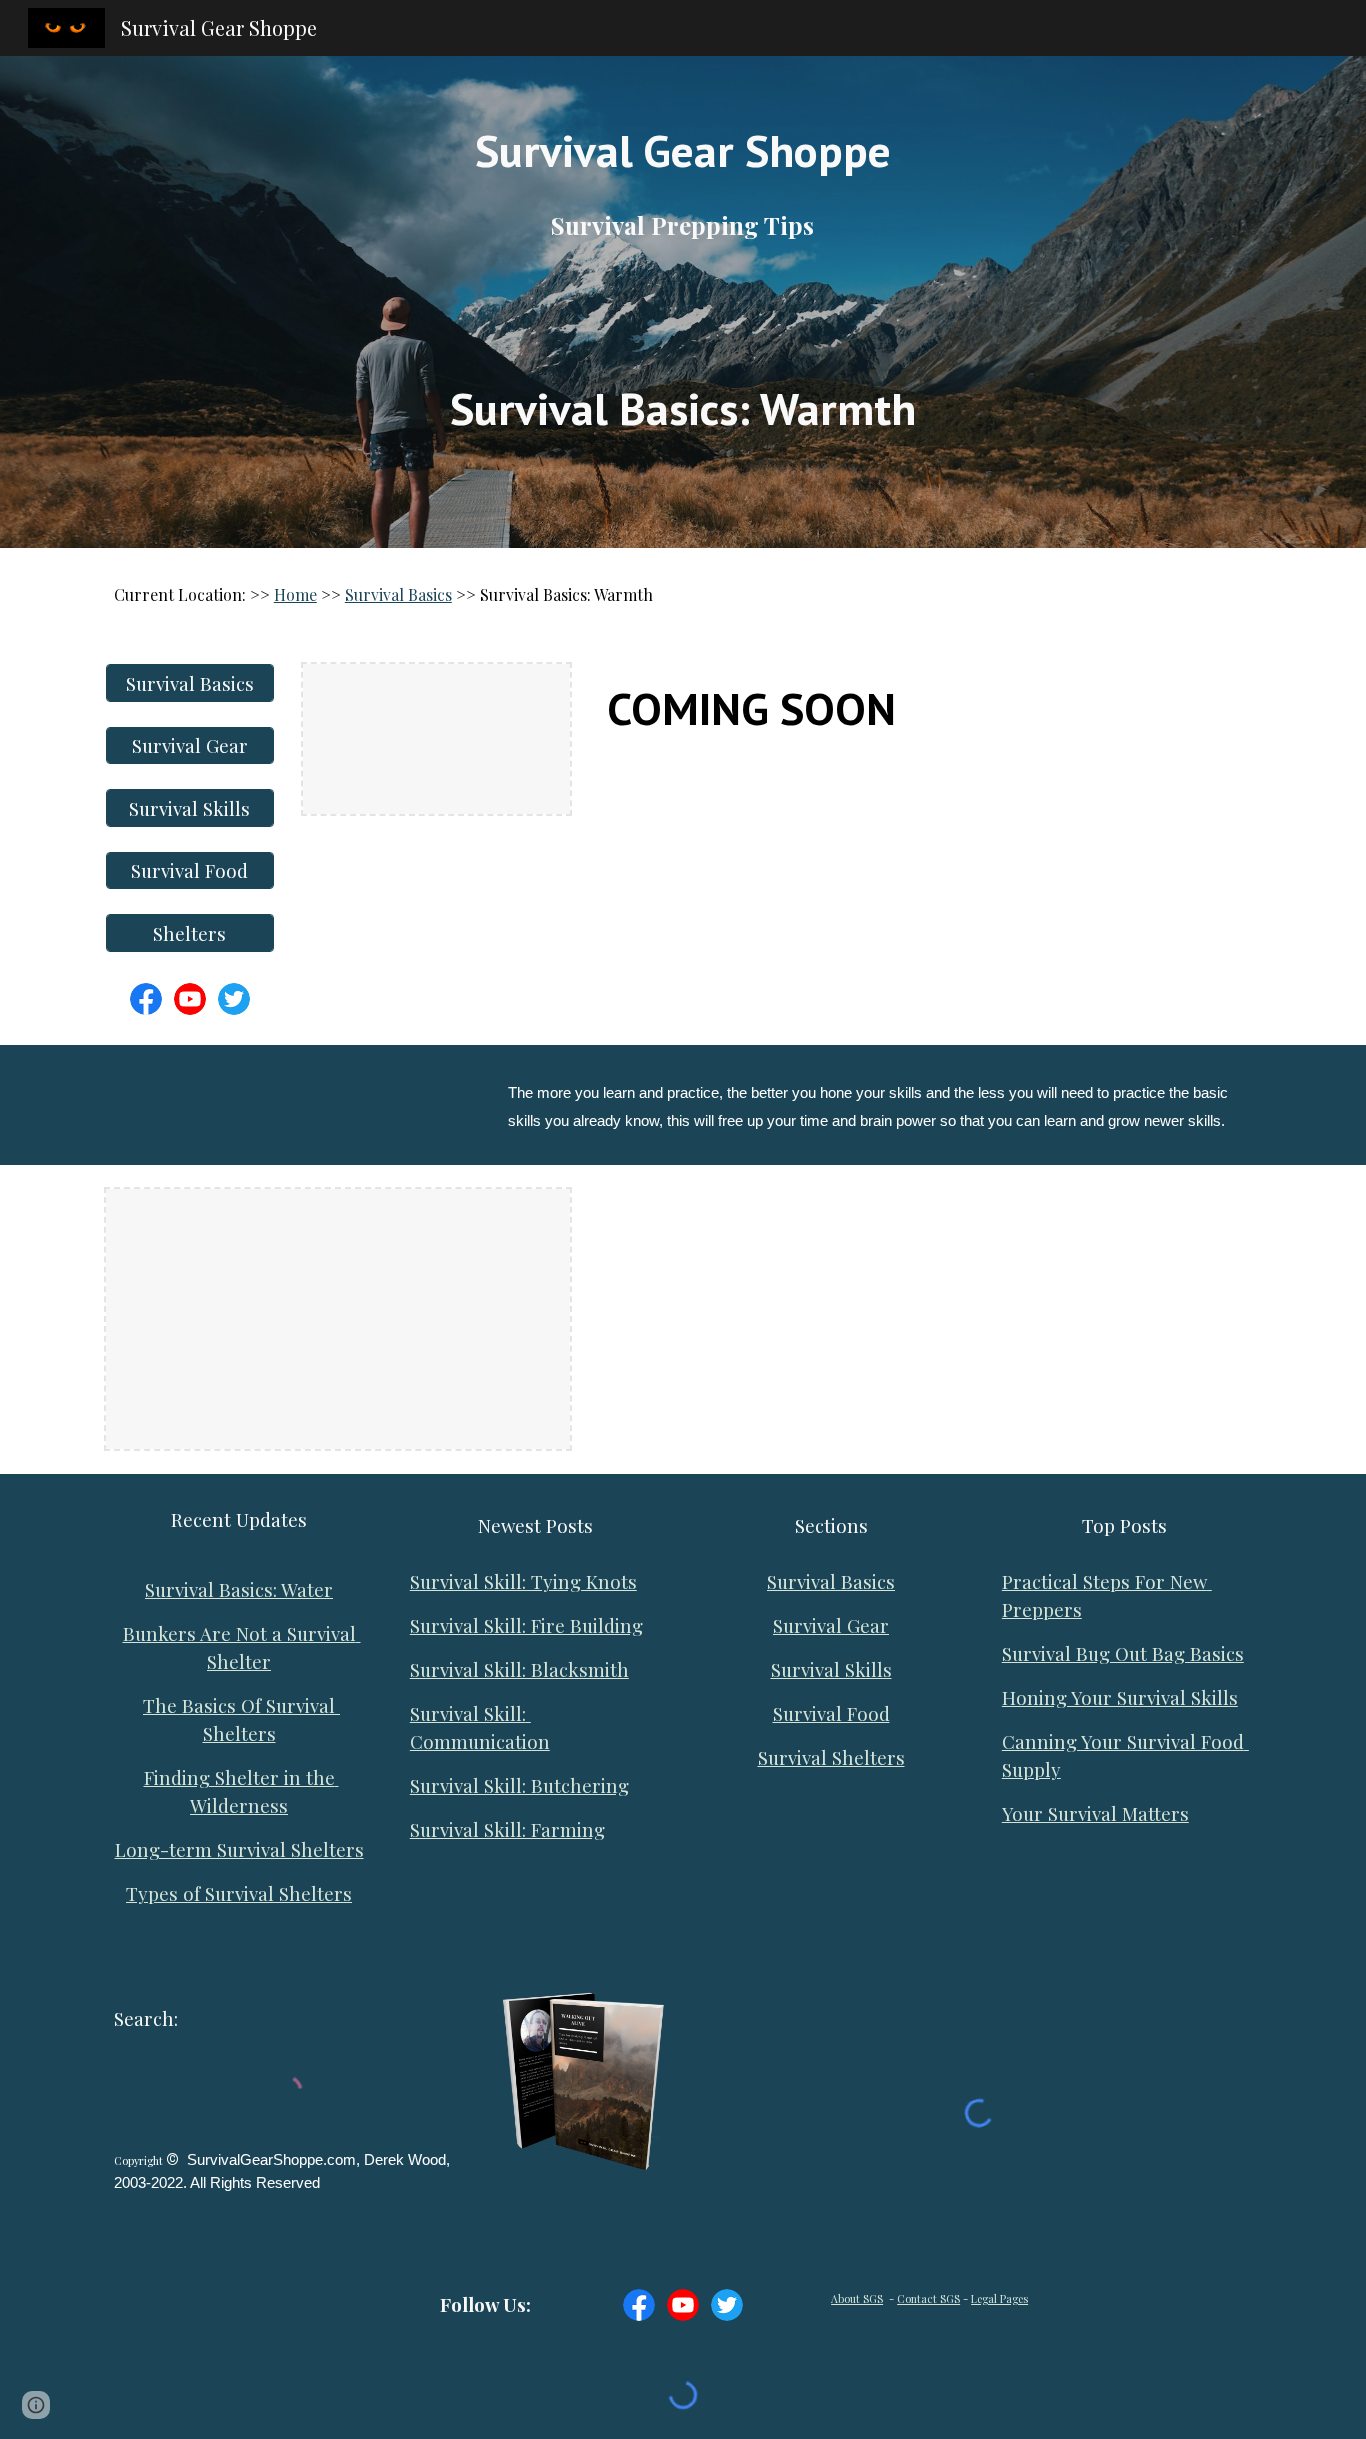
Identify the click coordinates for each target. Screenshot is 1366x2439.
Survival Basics (398, 594)
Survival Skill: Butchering (519, 1785)
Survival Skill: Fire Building (526, 1625)
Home (295, 594)
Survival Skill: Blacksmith (519, 1669)
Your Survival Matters (1095, 1813)
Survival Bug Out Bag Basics (1123, 1653)
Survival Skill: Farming (507, 1829)
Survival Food (831, 1713)
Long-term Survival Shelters (239, 1849)
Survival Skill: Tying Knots (523, 1581)
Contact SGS (928, 2298)
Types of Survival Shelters (239, 1893)
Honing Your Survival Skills (1120, 1697)
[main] (683, 302)
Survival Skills (831, 1669)
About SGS (857, 2298)
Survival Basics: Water (239, 1589)
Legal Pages (999, 2298)
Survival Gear (831, 1625)
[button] (36, 2405)
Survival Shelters (831, 1757)
